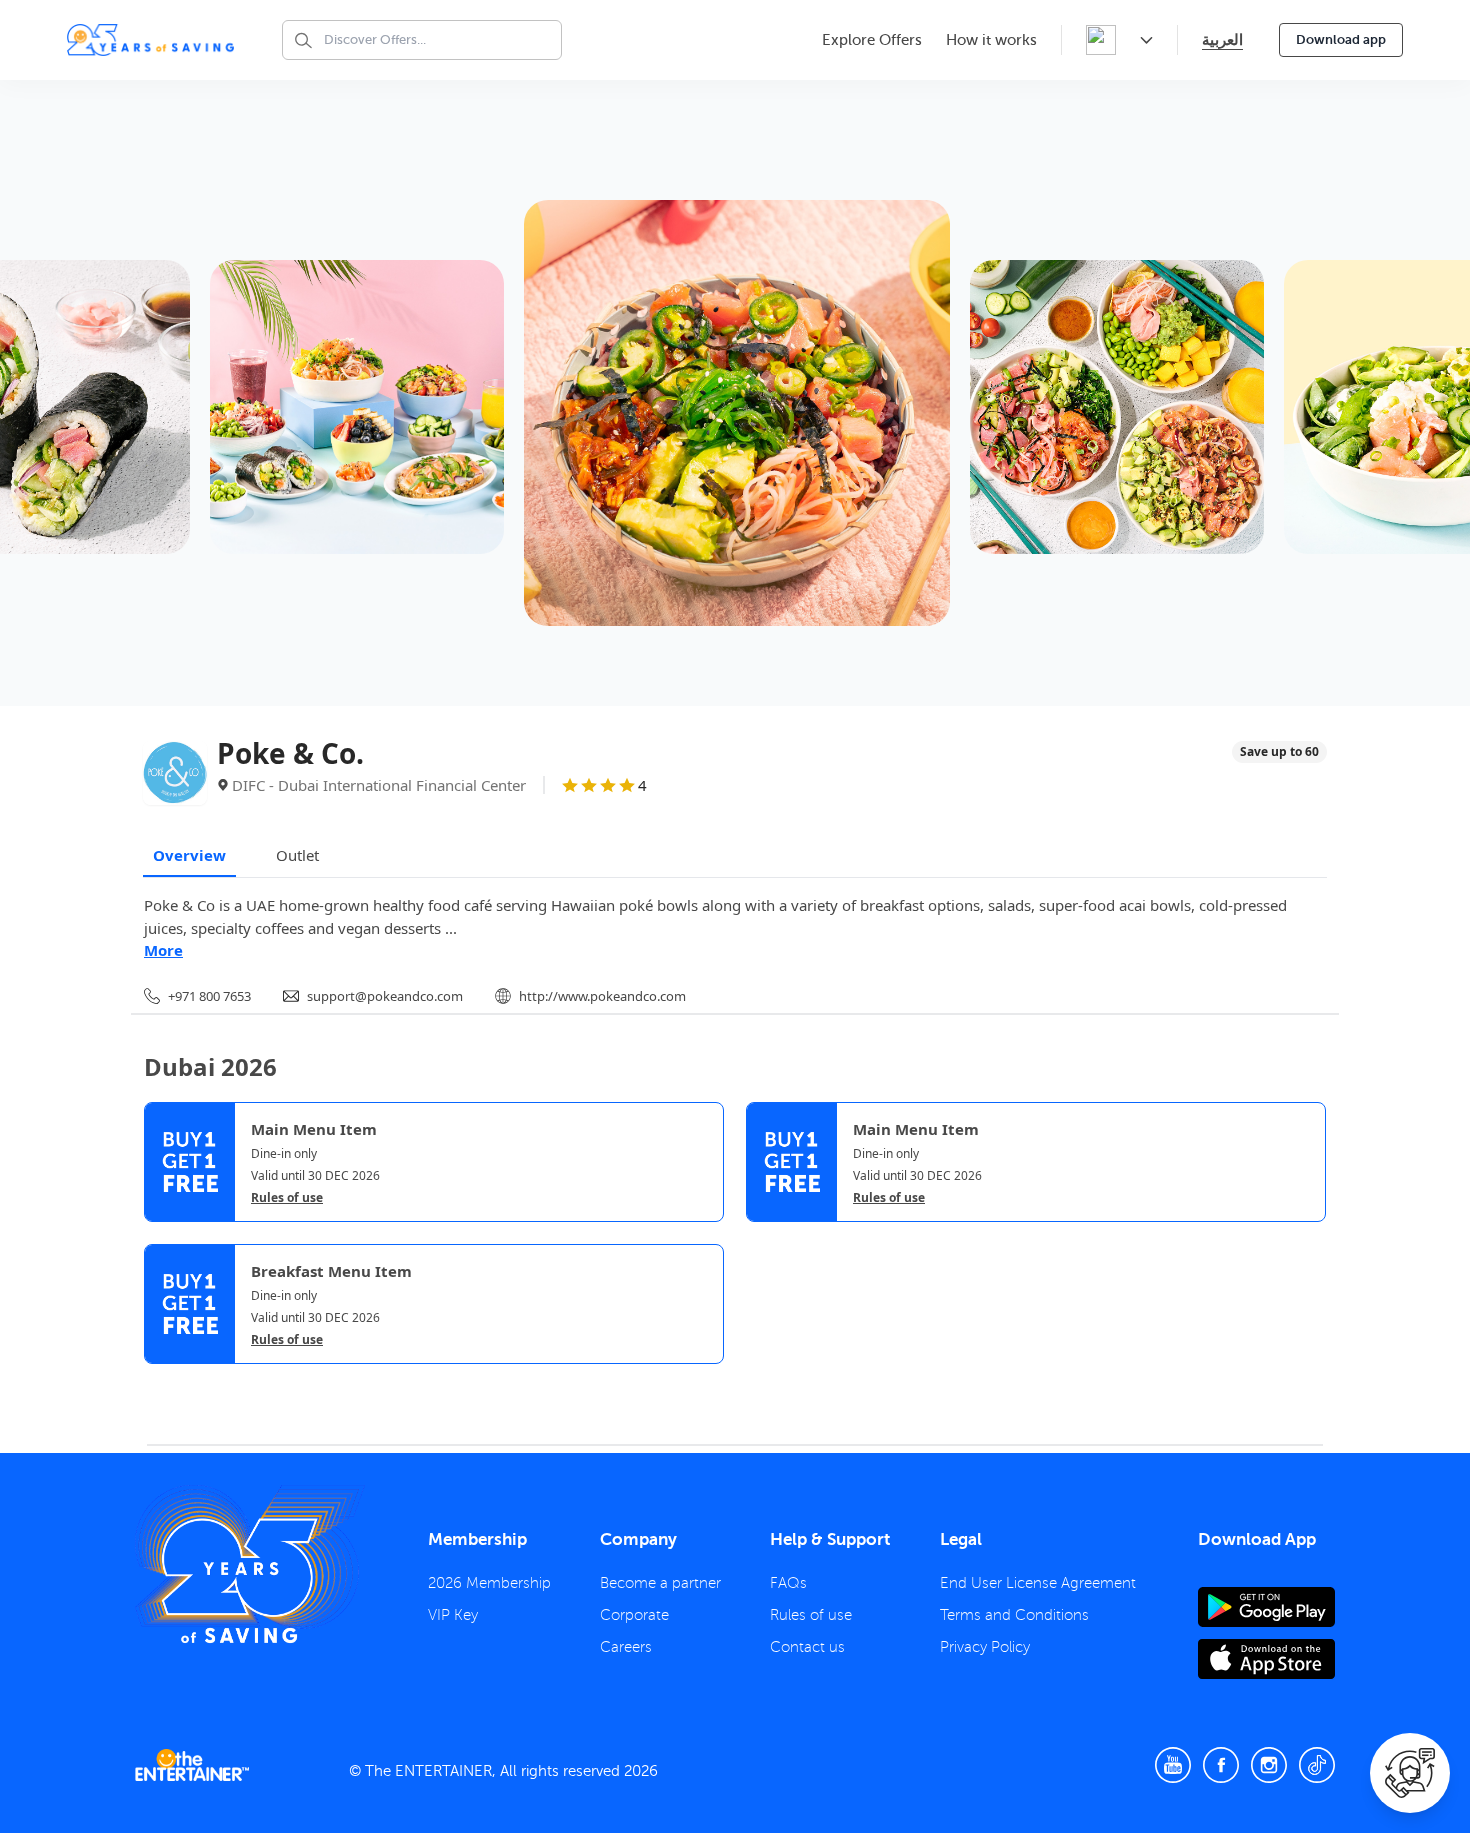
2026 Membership (489, 1583)
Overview (189, 855)
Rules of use (287, 1198)
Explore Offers (872, 40)
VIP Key (453, 1615)
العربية (1222, 39)
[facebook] (1221, 1765)
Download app (1341, 39)
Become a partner (660, 1583)
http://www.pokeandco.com (602, 996)
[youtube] (1173, 1765)
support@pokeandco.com (385, 996)
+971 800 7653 (209, 996)
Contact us (807, 1647)
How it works (991, 40)
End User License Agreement (1038, 1583)
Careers (626, 1647)
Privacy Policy (985, 1647)
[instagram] (1269, 1765)
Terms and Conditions (1014, 1615)
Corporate (634, 1615)
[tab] (159, 1381)
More (163, 950)
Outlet (297, 855)
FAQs (788, 1583)
